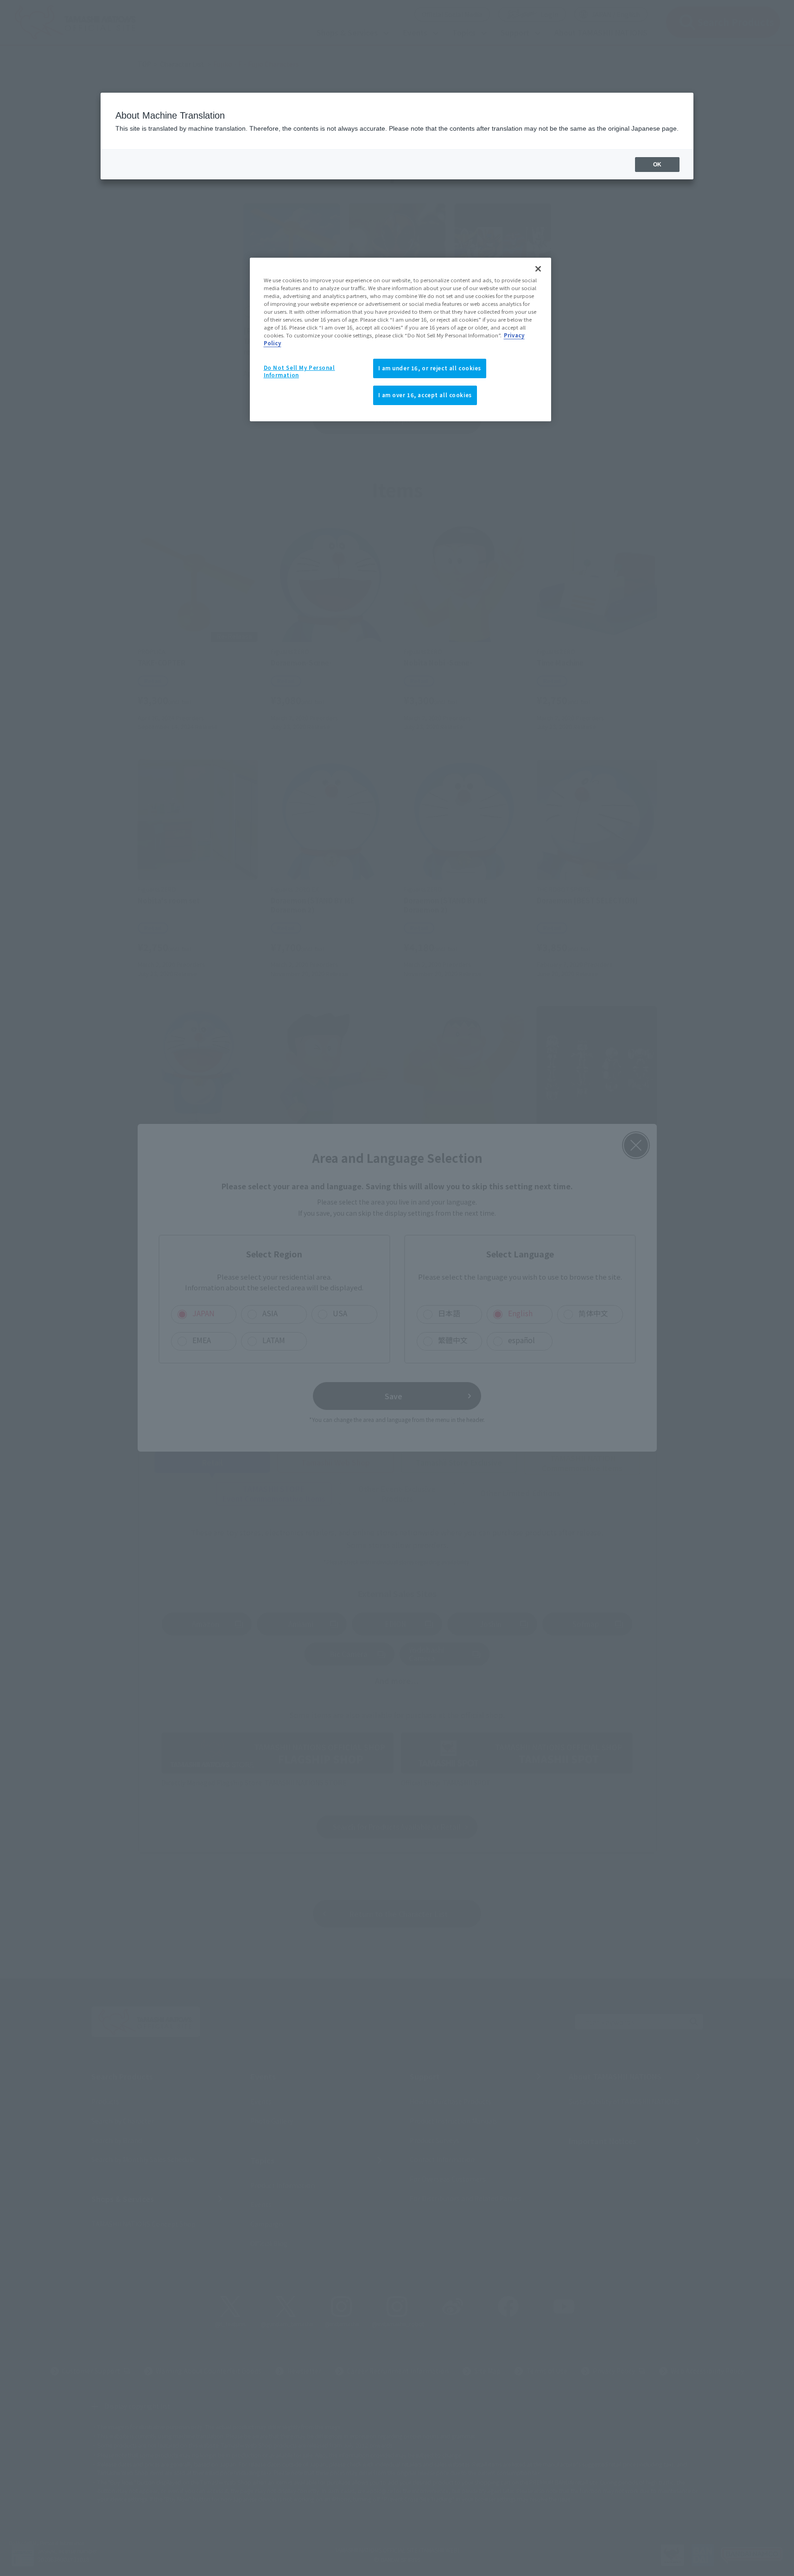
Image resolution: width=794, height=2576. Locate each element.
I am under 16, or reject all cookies (430, 368)
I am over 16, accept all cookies (425, 395)
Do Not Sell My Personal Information (299, 371)
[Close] (538, 269)
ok (657, 165)
